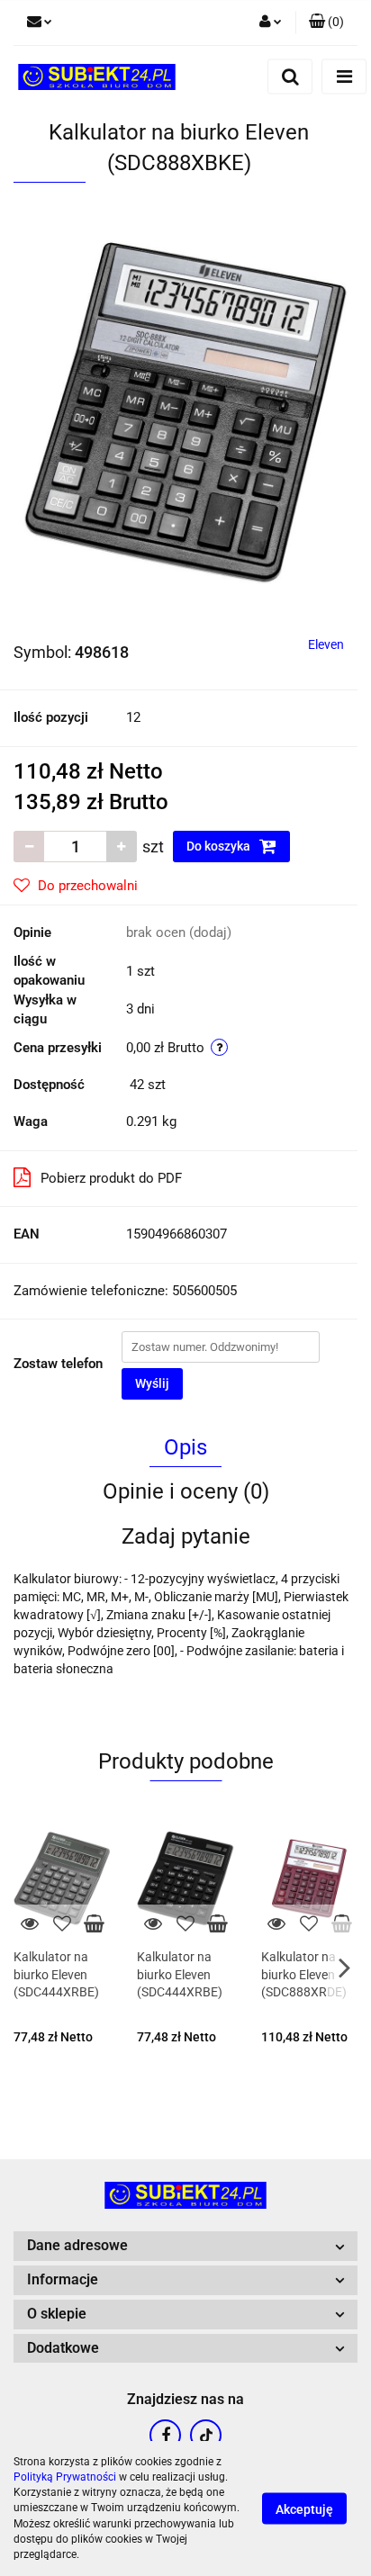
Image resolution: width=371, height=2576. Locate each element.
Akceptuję (304, 2509)
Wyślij (152, 1383)
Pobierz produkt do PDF (111, 1178)
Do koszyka (220, 846)
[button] (326, 23)
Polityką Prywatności (65, 2477)
